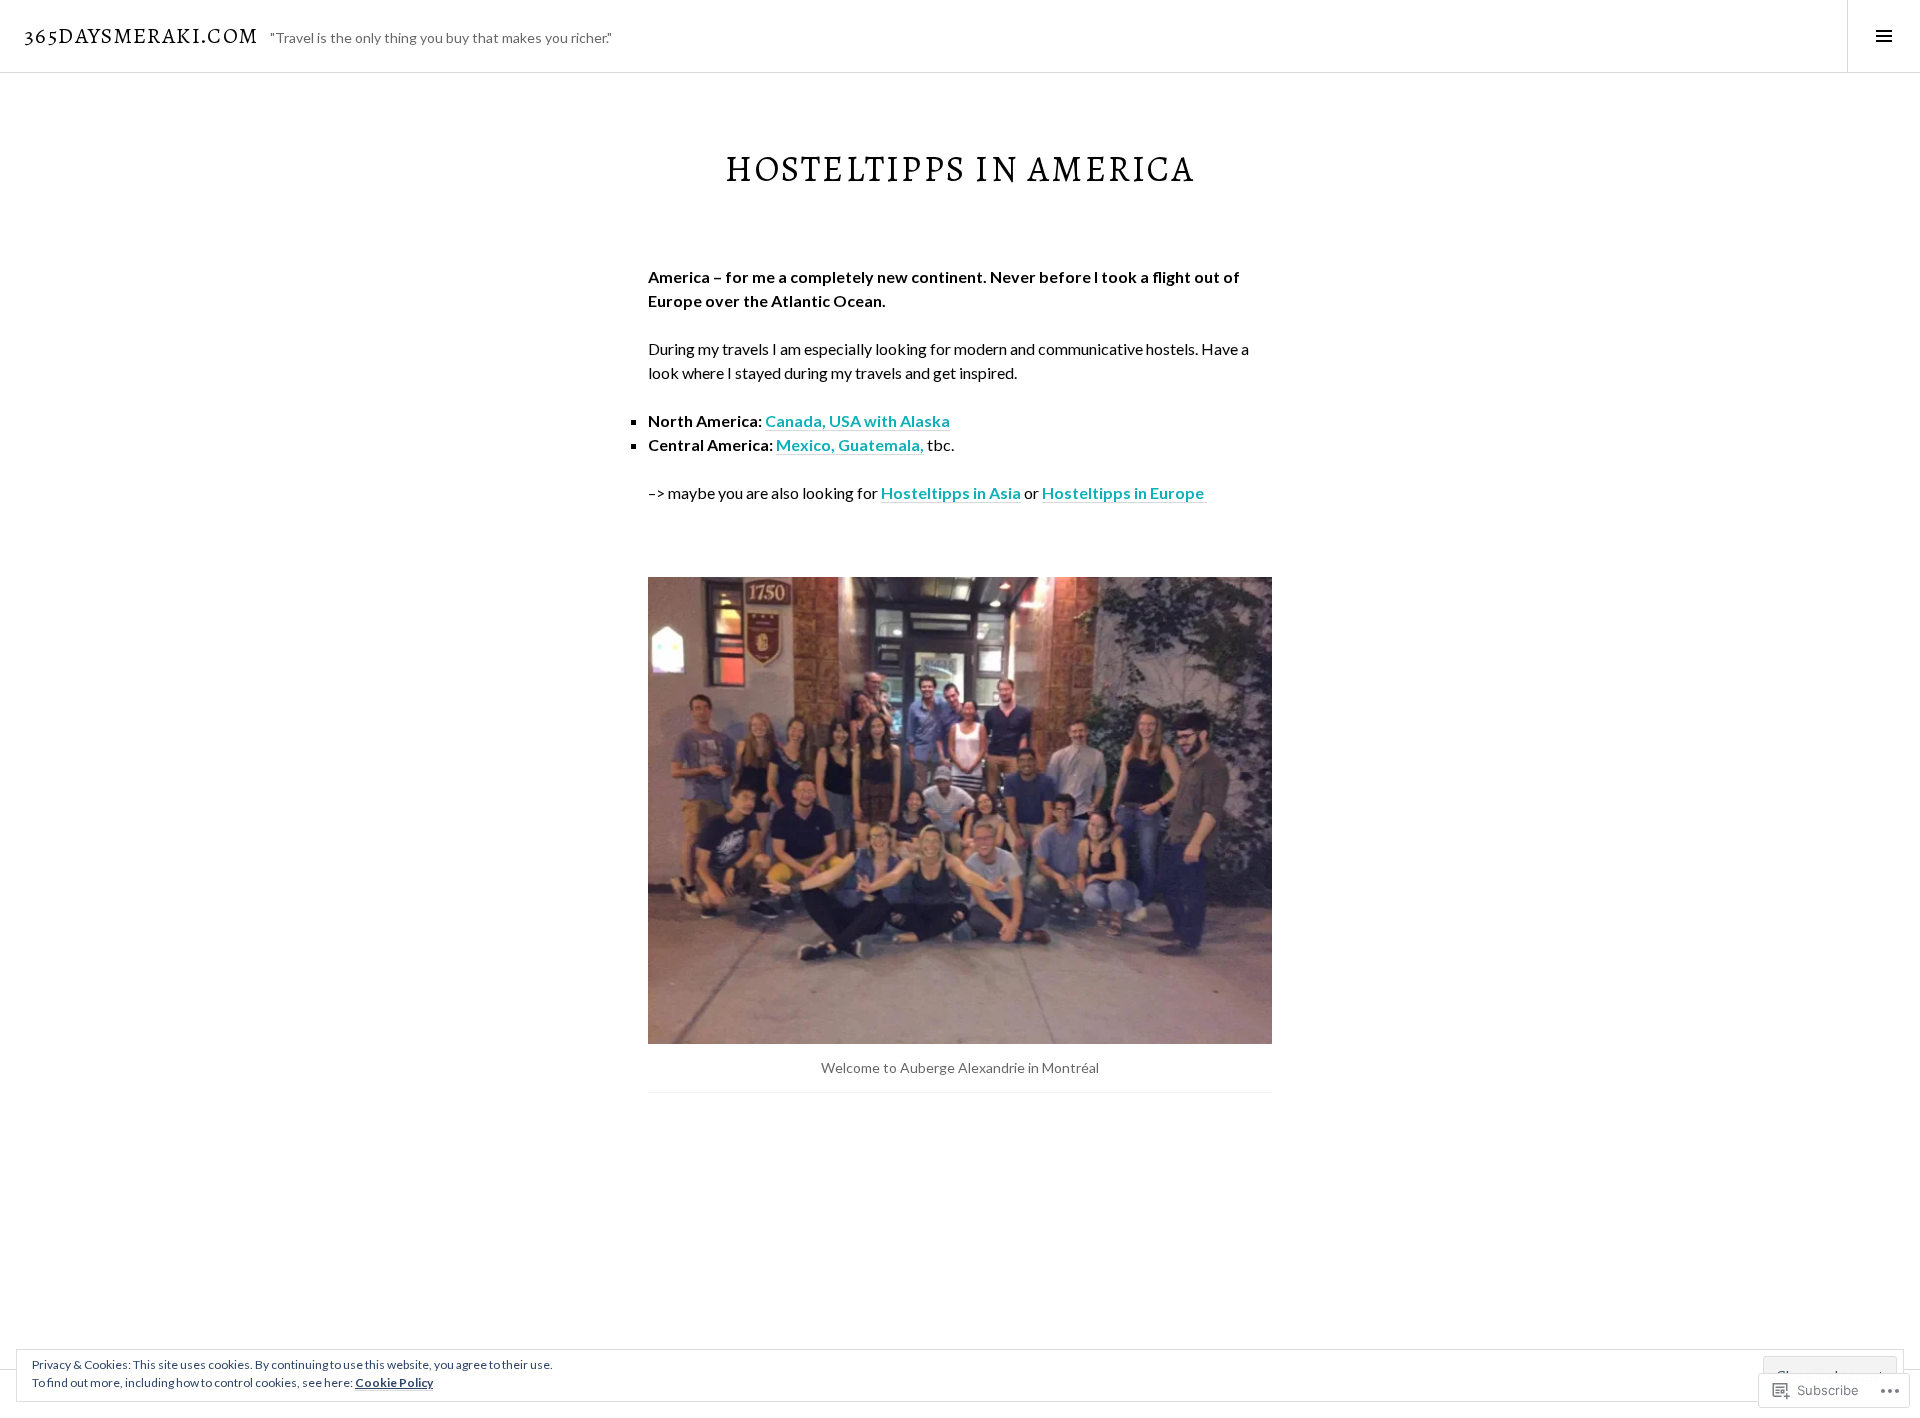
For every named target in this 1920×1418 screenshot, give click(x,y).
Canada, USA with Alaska (857, 420)
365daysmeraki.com (141, 36)
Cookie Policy (394, 1382)
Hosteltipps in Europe (1124, 492)
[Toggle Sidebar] (1883, 36)
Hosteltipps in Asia (951, 492)
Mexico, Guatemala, (850, 444)
